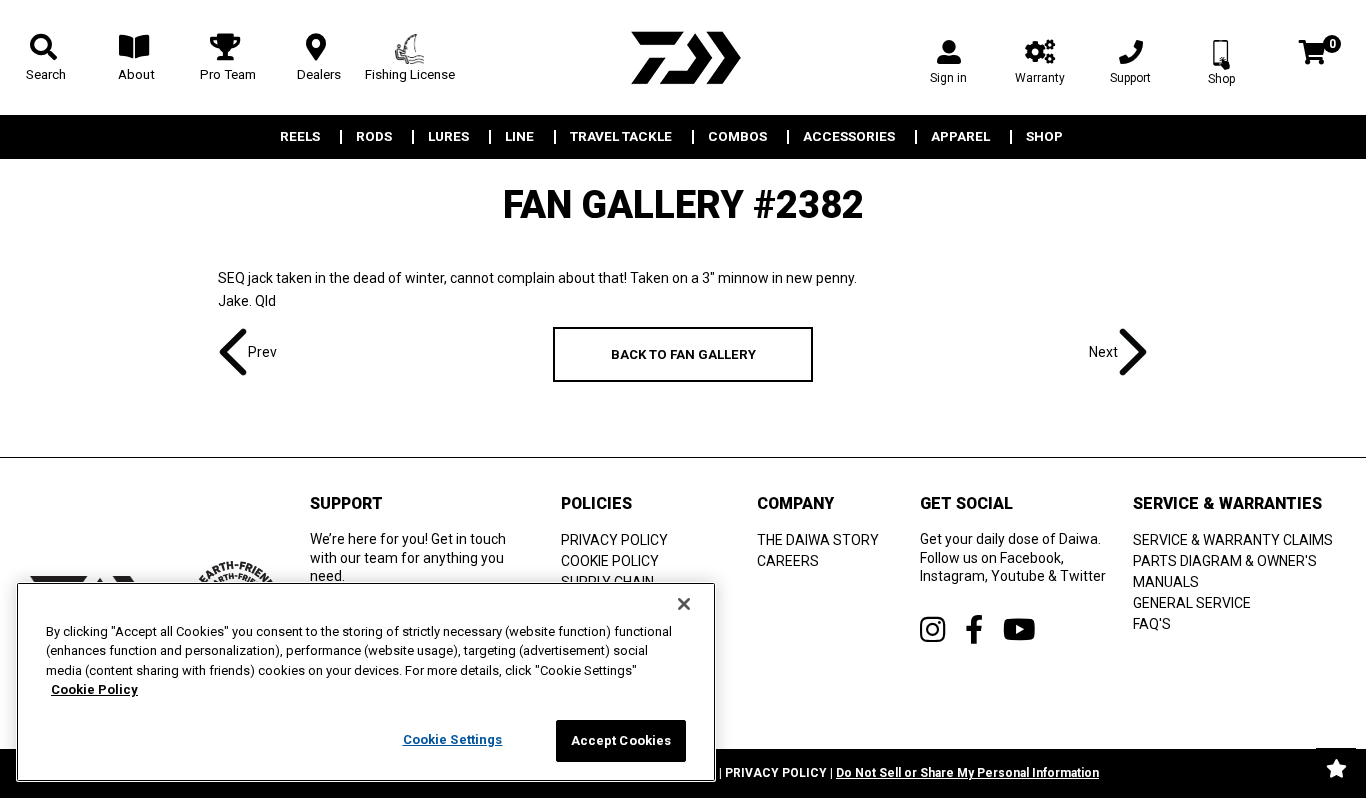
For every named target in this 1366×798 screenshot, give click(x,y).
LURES (448, 137)
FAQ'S (1152, 624)
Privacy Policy (776, 773)
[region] (366, 682)
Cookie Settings (453, 739)
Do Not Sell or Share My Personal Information (967, 773)
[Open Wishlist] (1336, 768)
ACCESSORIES (849, 137)
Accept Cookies (621, 740)
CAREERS (788, 561)
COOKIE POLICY (610, 561)
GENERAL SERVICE (1192, 603)
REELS (300, 137)
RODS (374, 137)
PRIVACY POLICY (614, 540)
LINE (519, 137)
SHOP (1044, 137)
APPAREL (960, 137)
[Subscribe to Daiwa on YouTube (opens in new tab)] (1019, 629)
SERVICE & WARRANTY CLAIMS (1233, 540)
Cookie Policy (94, 690)
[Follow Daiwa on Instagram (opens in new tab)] (932, 629)
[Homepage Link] (683, 57)
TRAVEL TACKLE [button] (621, 137)
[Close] (684, 604)
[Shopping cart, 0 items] (1312, 54)
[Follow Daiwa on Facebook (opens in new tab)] (974, 629)
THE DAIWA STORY (818, 540)
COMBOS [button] (737, 137)
